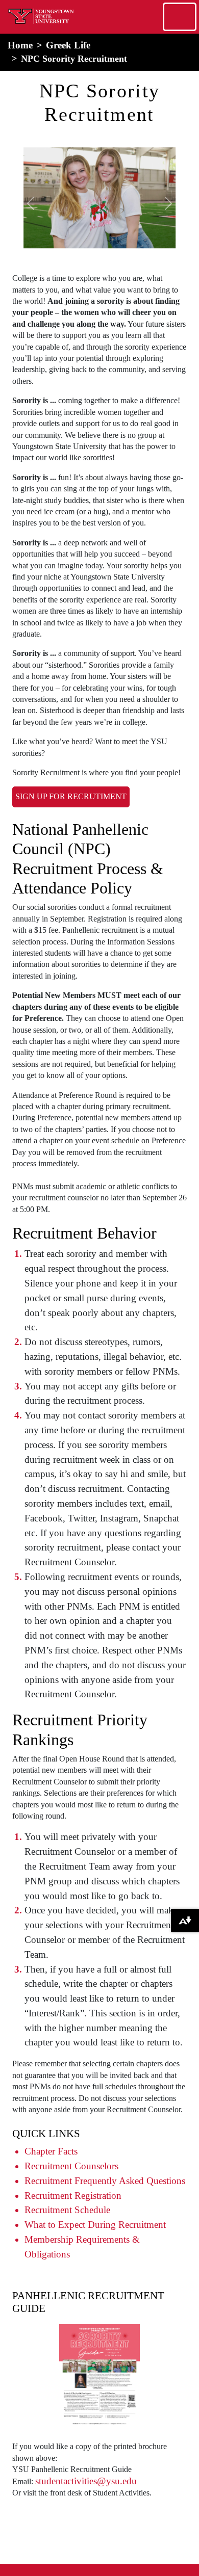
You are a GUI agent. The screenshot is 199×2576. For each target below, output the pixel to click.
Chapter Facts (51, 2151)
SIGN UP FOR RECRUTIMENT (71, 796)
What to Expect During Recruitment (95, 2225)
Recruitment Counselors (71, 2166)
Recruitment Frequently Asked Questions (105, 2181)
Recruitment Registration (73, 2196)
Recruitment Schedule (67, 2210)
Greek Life (68, 45)
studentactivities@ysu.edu (86, 2481)
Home (20, 45)
